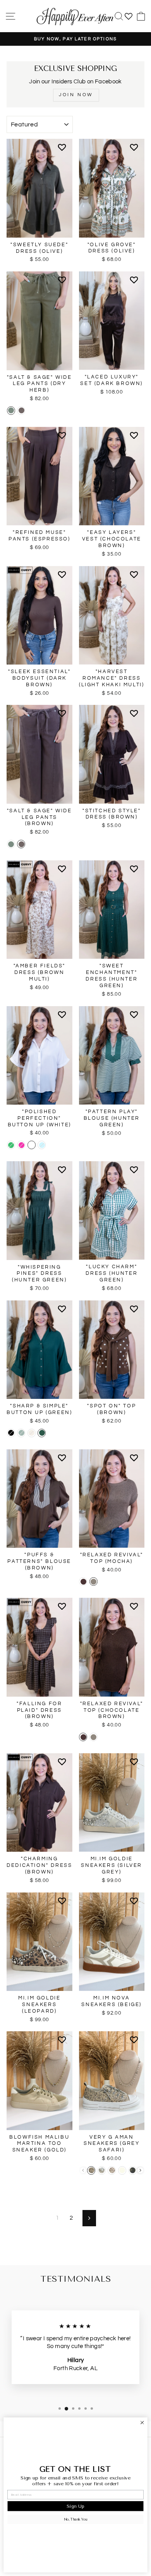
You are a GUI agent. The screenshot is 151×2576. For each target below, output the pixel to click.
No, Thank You (75, 2519)
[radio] (11, 411)
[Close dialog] (142, 2423)
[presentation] (140, 2170)
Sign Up (75, 2506)
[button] (63, 150)
